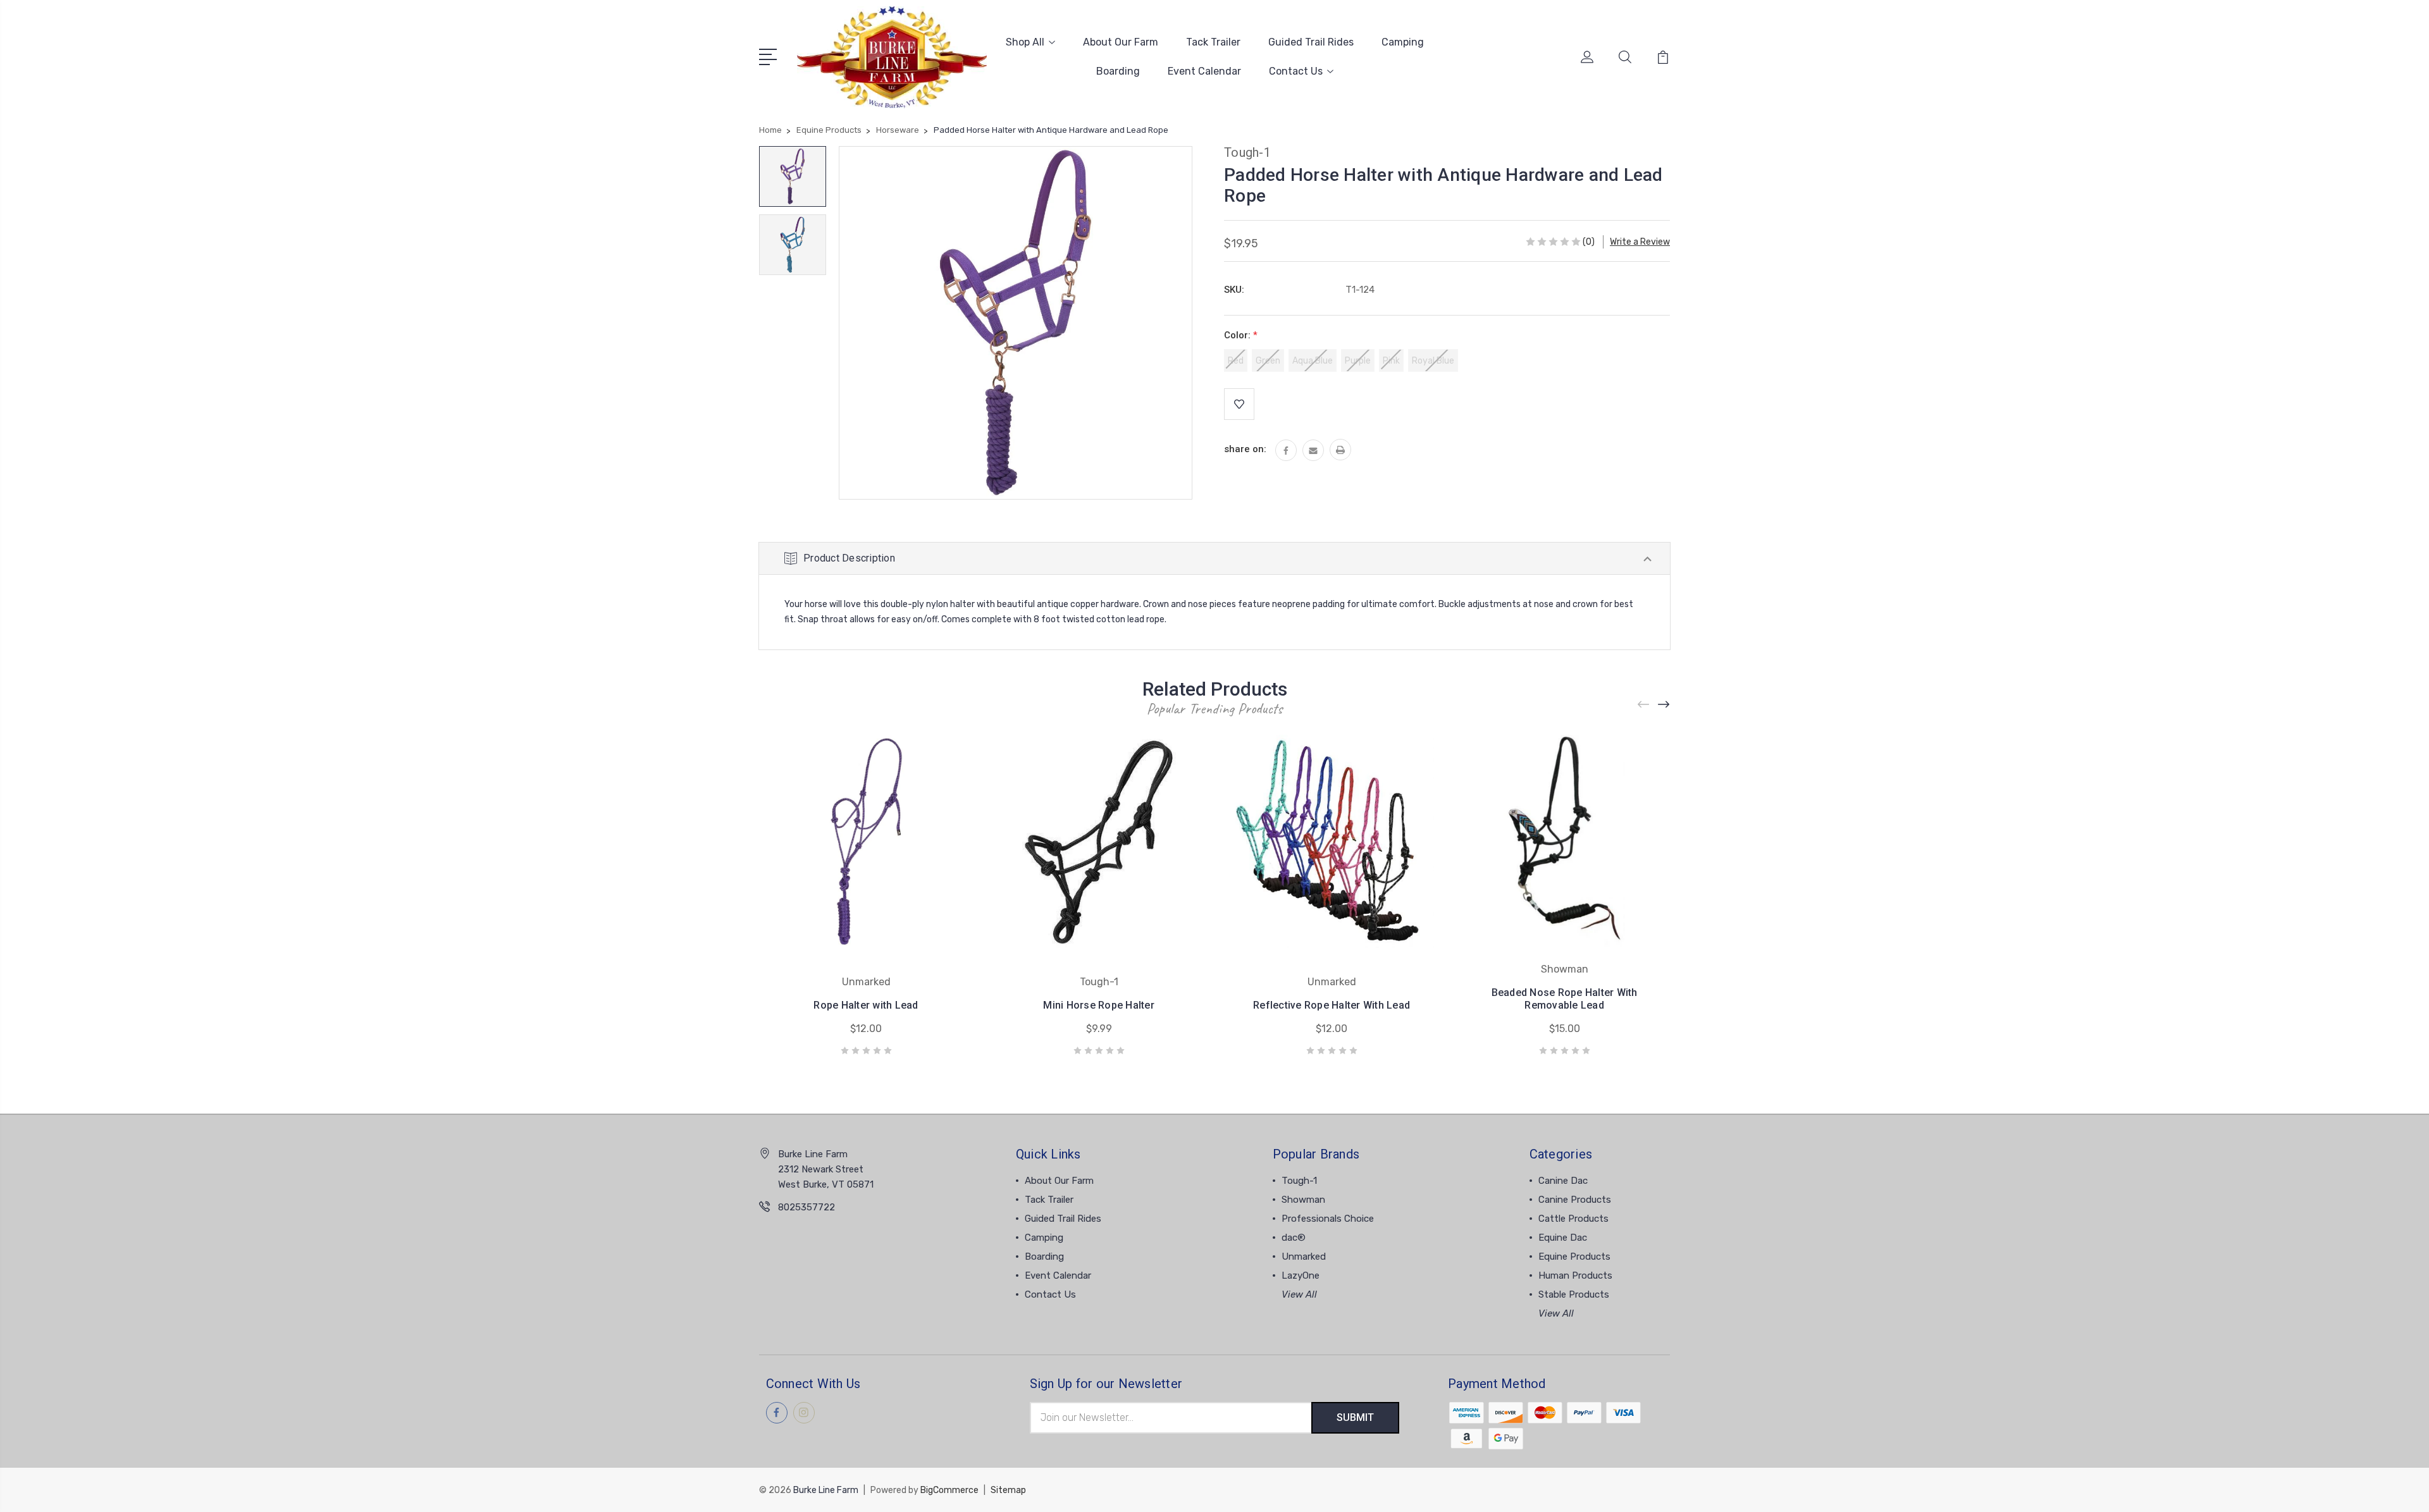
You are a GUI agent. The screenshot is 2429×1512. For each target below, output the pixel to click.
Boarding (1118, 71)
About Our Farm (1121, 42)
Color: (1241, 335)
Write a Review (1640, 242)
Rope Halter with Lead (866, 1005)
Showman (1303, 1200)
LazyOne (1301, 1275)
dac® (1294, 1238)
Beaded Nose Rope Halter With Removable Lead (1565, 999)
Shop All (1025, 42)
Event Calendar (1204, 71)
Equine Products (1574, 1257)
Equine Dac (1563, 1238)
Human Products (1575, 1275)
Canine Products (1575, 1200)
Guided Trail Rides (1311, 42)
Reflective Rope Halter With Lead (1332, 1005)
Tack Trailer (1213, 42)
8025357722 (807, 1207)
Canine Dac (1563, 1181)
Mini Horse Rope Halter (1099, 1005)
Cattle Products (1573, 1219)
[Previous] (1644, 705)
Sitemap (1008, 1490)
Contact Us (1296, 71)
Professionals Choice (1328, 1219)
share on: (1245, 449)
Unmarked (1304, 1257)
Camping (1403, 42)
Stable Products (1574, 1294)
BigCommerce (949, 1490)
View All (1299, 1294)
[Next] (1664, 705)
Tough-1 (1299, 1181)
